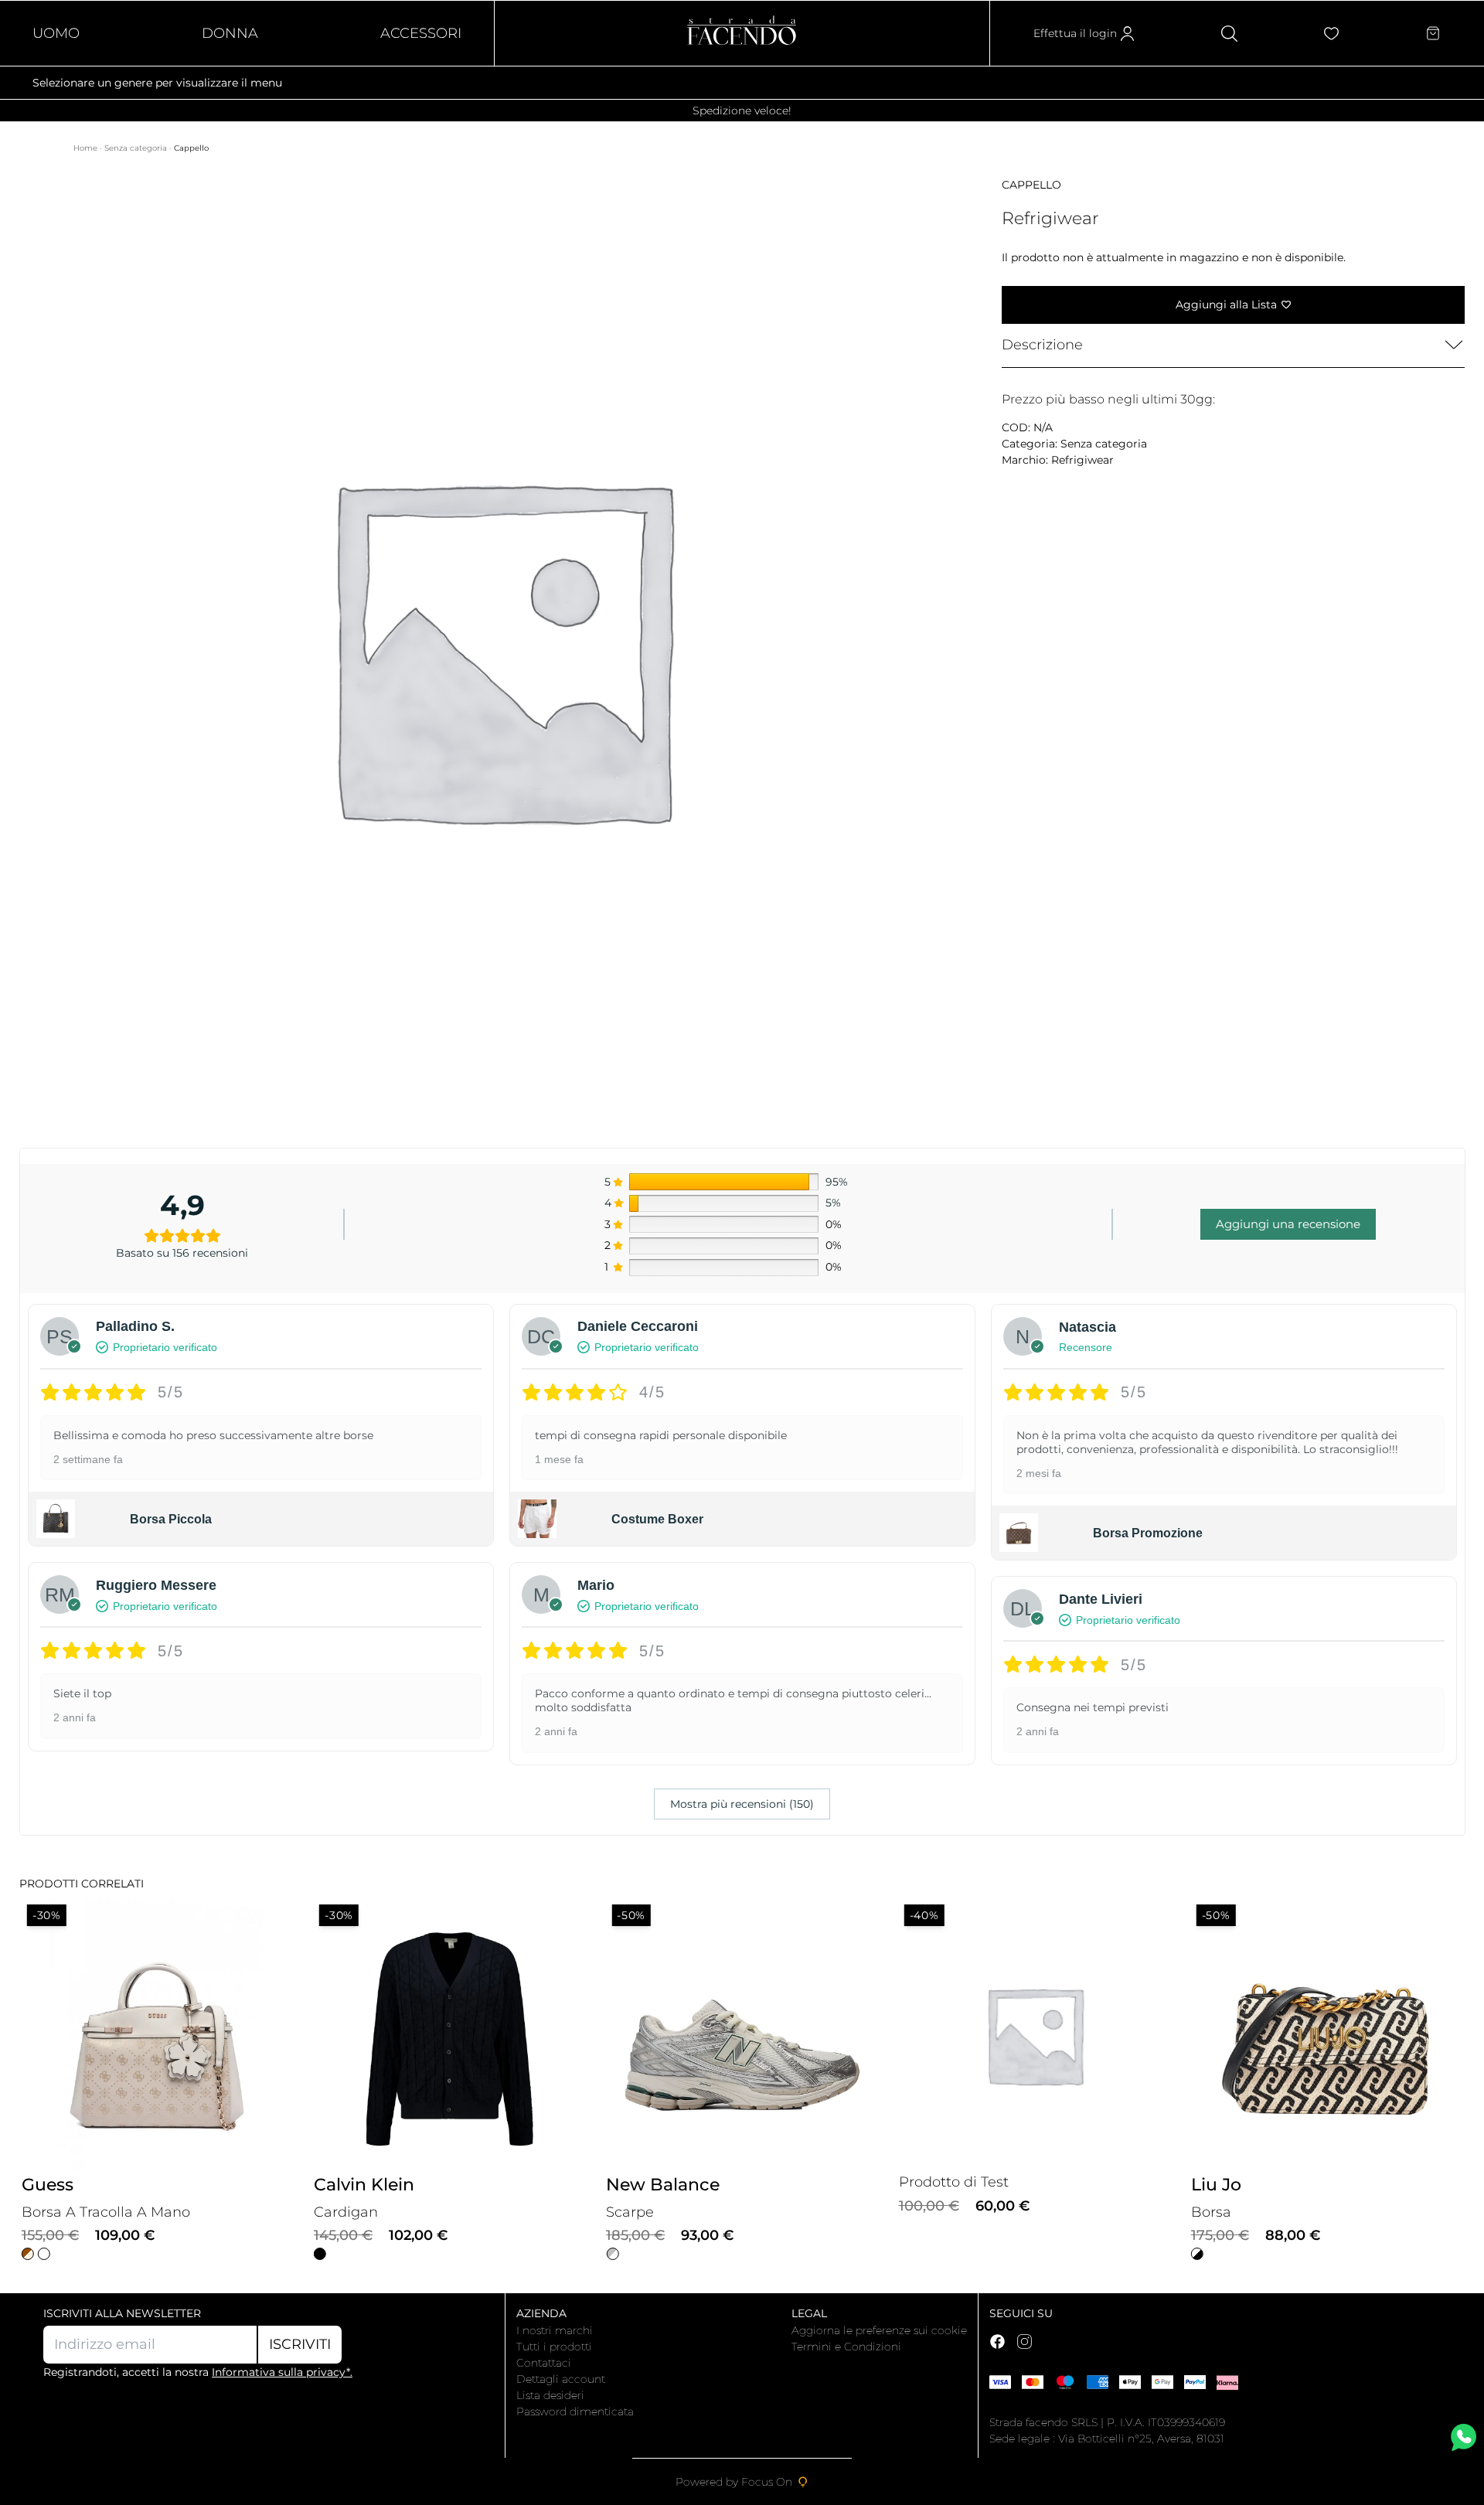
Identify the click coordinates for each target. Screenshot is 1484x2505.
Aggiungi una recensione (1288, 1224)
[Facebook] (997, 2342)
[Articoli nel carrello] (1433, 33)
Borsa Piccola (171, 1519)
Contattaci (544, 2363)
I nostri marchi (555, 2330)
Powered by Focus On (734, 2482)
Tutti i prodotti (554, 2347)
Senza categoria (137, 148)
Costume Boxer (657, 1519)
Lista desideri (550, 2395)
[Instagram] (1025, 2342)
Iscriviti (300, 2344)
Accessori (421, 33)
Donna (230, 33)
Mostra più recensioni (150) (742, 1804)
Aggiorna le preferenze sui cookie (879, 2330)
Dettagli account (561, 2379)
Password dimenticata (575, 2411)
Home (87, 148)
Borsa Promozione (1148, 1533)
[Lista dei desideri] (1331, 34)
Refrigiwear (1082, 460)
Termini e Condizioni (846, 2347)
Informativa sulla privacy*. (282, 2372)
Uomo (56, 33)
